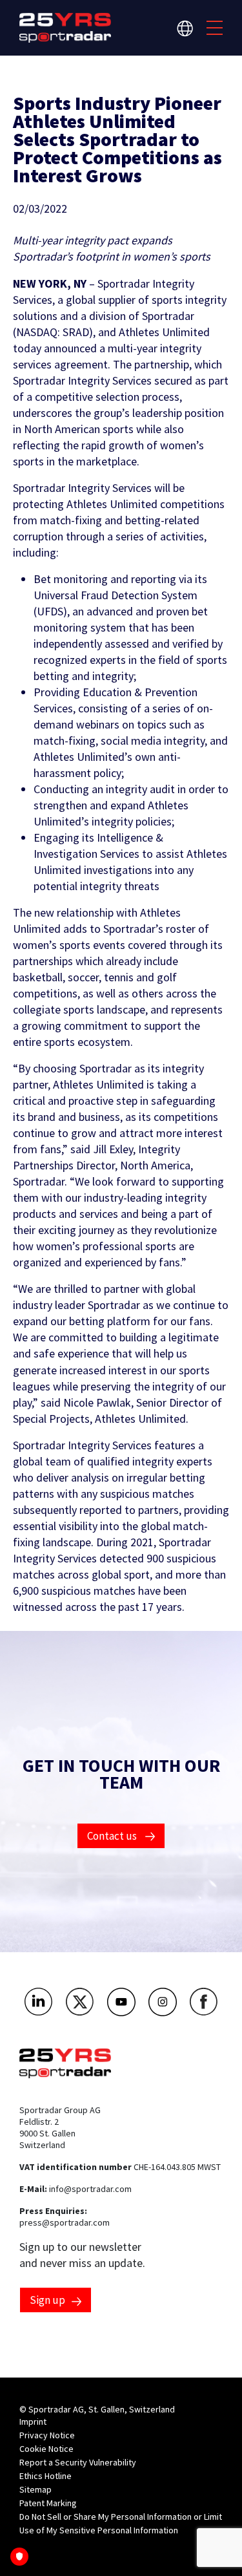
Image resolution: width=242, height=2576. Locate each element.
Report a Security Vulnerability (78, 2462)
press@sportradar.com (65, 2222)
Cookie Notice (46, 2449)
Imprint (33, 2422)
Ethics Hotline (45, 2476)
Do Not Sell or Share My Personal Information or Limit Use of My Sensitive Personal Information (121, 2523)
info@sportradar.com (90, 2189)
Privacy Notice (47, 2435)
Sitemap (35, 2489)
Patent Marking (48, 2503)
